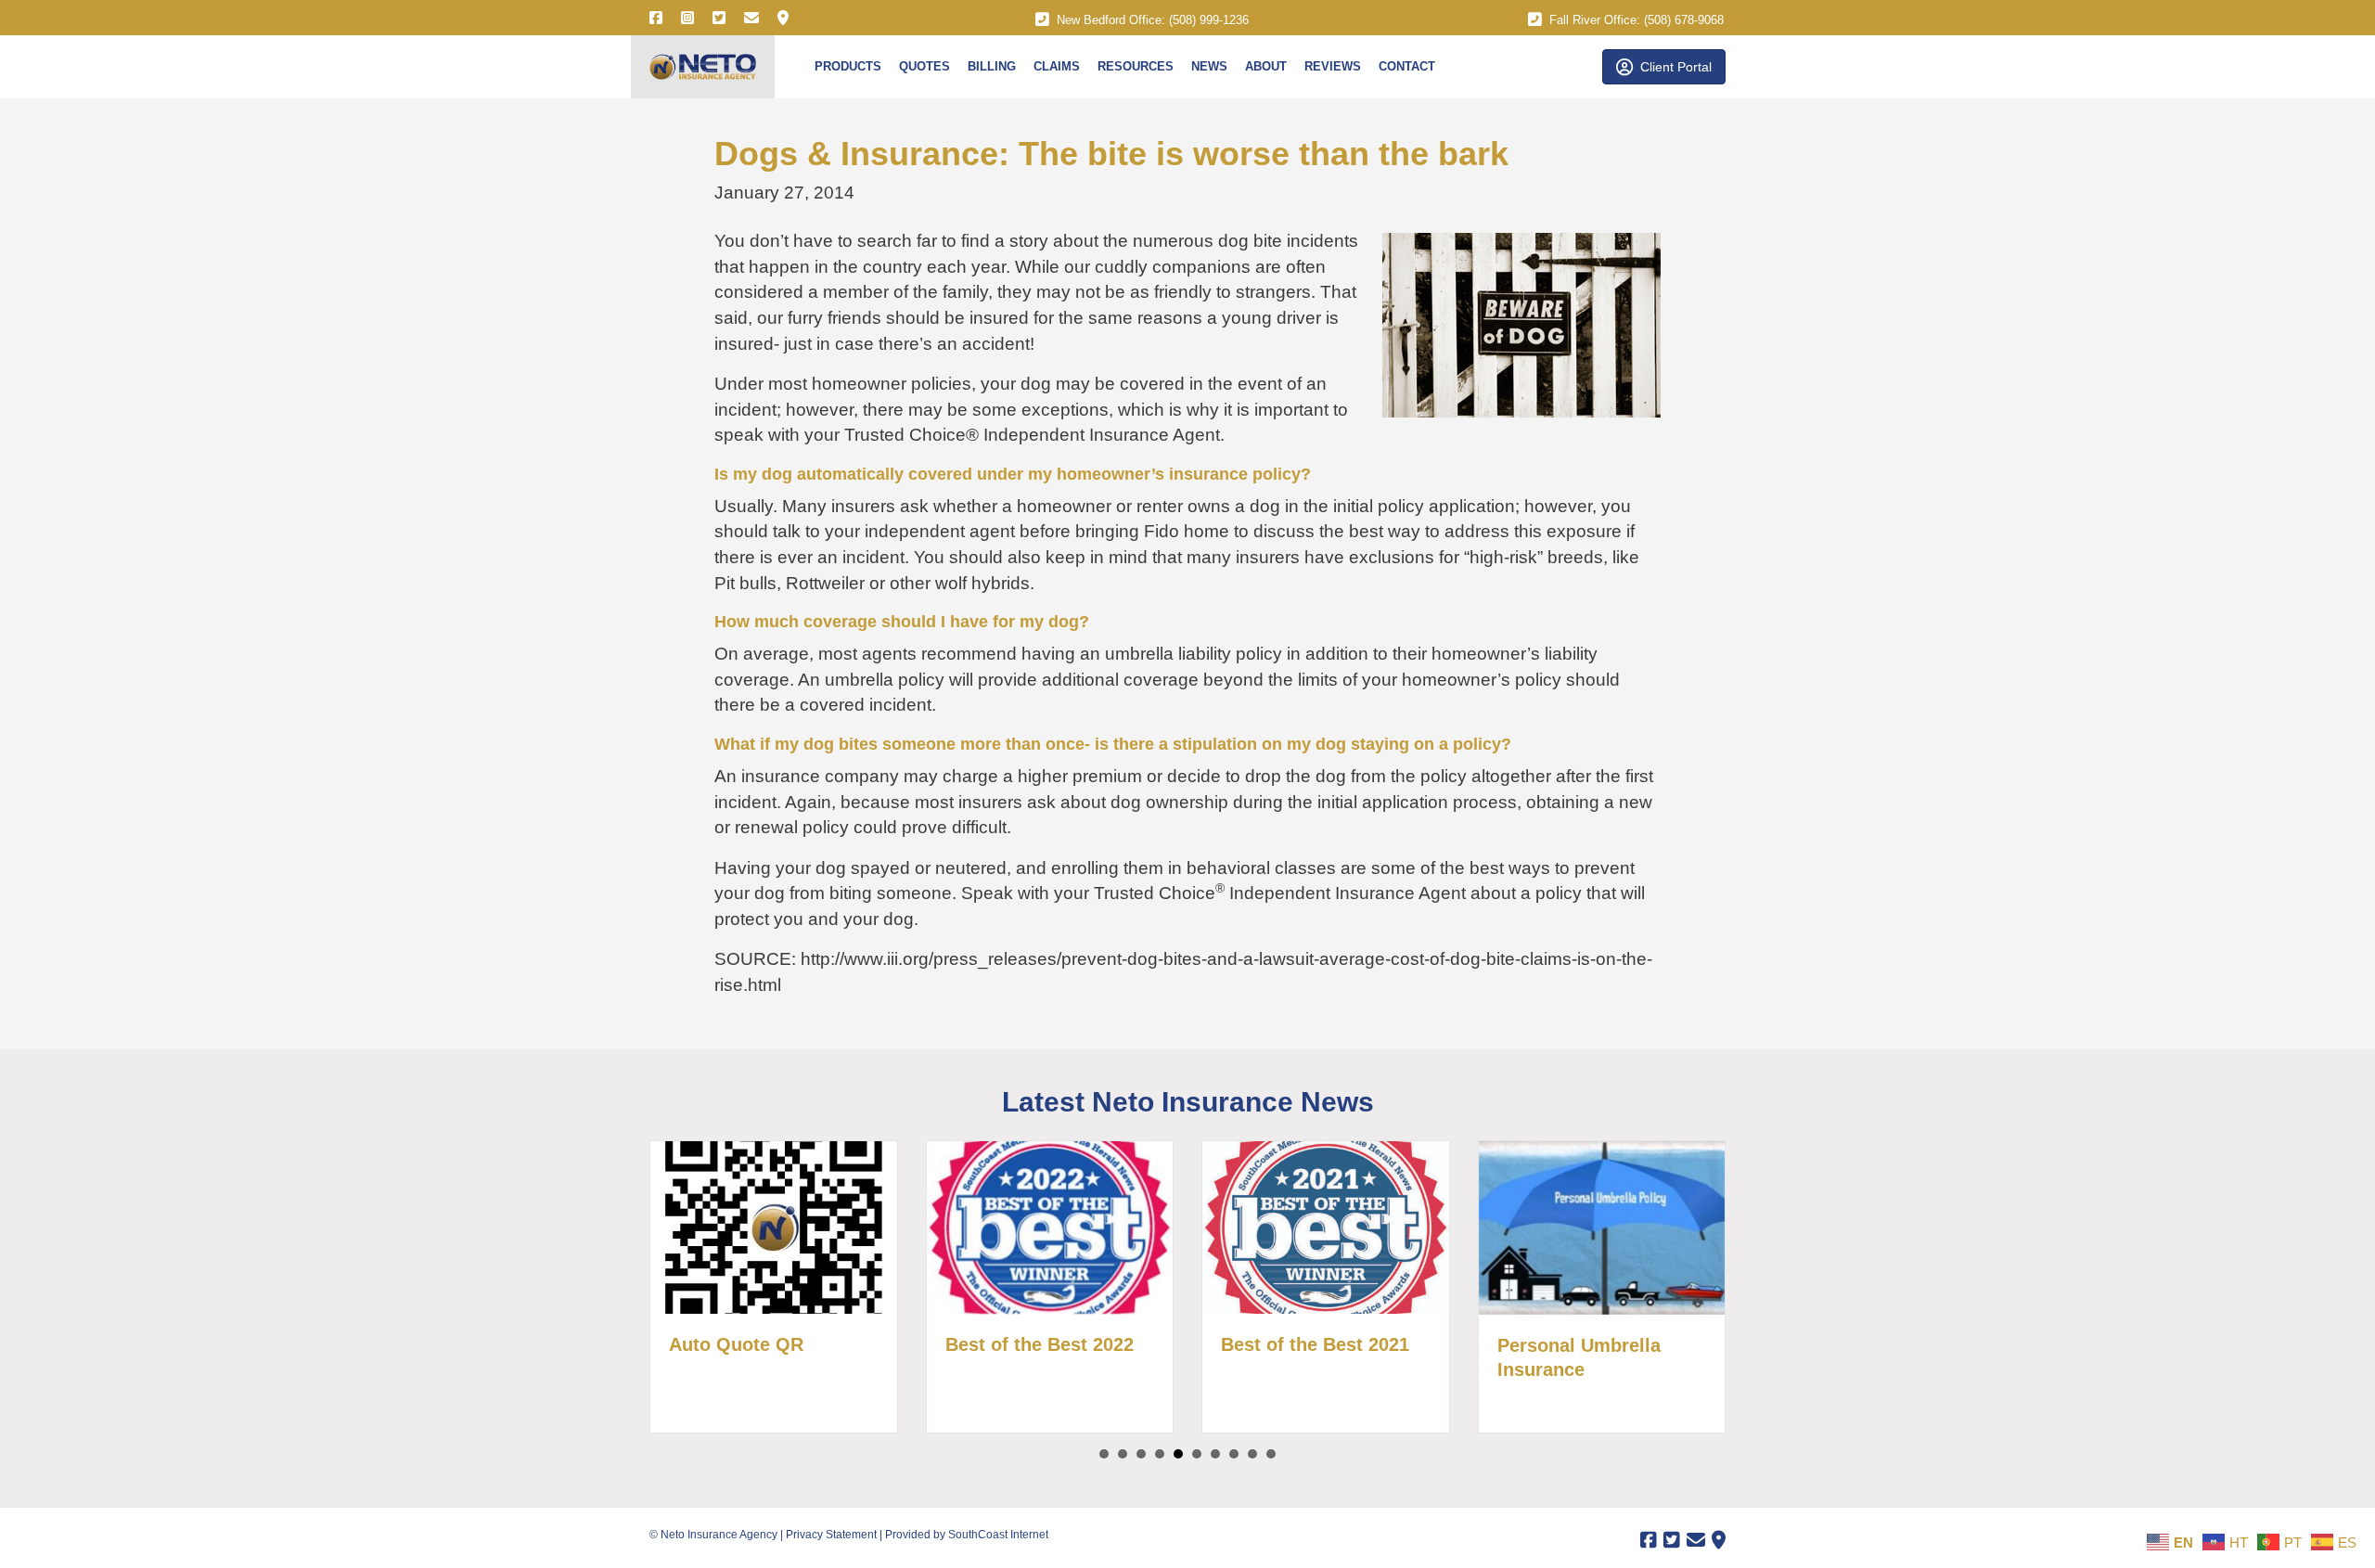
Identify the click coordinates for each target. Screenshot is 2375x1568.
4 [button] (1160, 1454)
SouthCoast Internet (998, 1535)
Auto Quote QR (717, 1344)
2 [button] (1123, 1454)
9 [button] (1252, 1454)
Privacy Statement (831, 1535)
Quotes (924, 66)
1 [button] (1104, 1454)
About (1266, 66)
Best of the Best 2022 (1019, 1344)
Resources (1136, 66)
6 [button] (1197, 1454)
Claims (1057, 66)
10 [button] (1271, 1454)
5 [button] (1178, 1454)
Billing (992, 66)
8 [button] (1234, 1454)
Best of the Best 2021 (1296, 1344)
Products (848, 66)
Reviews (1333, 66)
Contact (1407, 66)
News (1209, 66)
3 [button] (1141, 1454)
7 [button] (1215, 1454)
